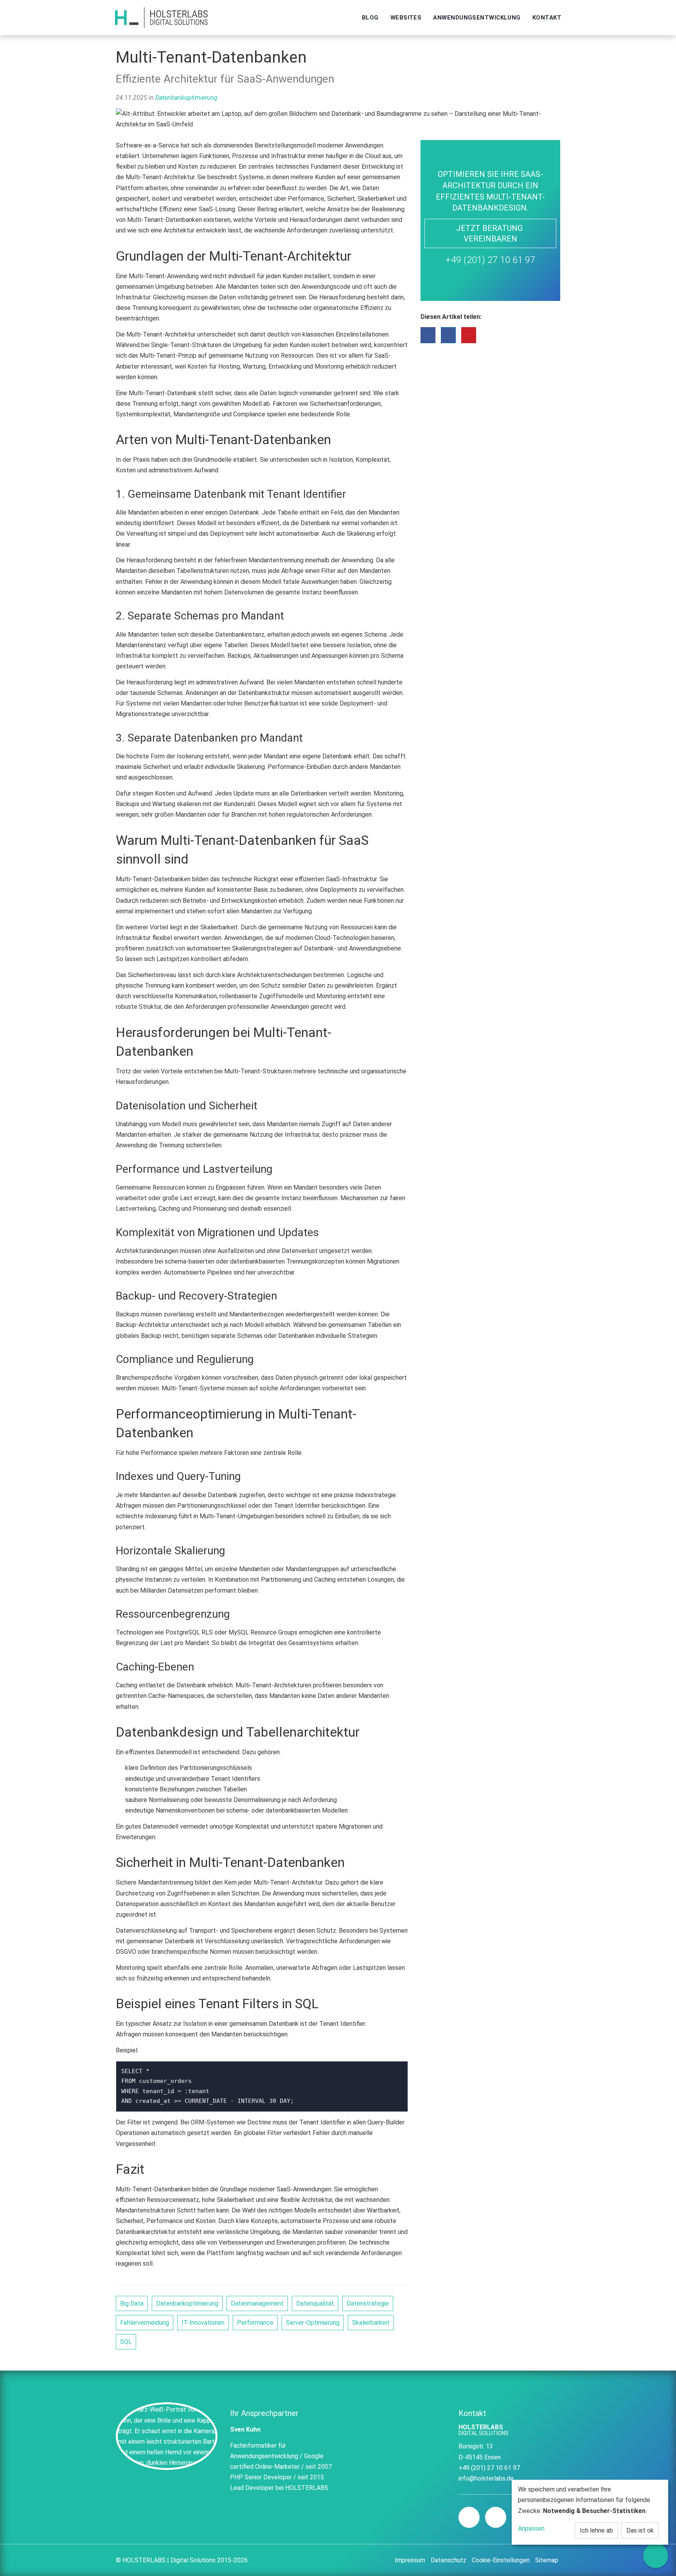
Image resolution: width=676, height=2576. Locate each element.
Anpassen (531, 2528)
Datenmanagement (257, 2303)
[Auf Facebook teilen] (428, 335)
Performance (255, 2323)
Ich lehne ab (596, 2530)
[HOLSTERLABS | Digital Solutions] (161, 18)
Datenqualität (315, 2303)
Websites (406, 18)
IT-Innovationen (203, 2323)
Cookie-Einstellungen (501, 2560)
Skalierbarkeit (371, 2323)
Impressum (410, 2560)
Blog (370, 18)
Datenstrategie (368, 2303)
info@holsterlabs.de (486, 2478)
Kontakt (547, 18)
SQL (126, 2342)
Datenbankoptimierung (186, 98)
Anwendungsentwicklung (477, 18)
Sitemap (547, 2560)
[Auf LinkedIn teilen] (448, 335)
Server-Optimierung (313, 2323)
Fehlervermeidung (145, 2323)
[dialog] (590, 2512)
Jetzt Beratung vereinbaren (490, 233)
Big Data (132, 2303)
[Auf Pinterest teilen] (469, 335)
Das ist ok (640, 2530)
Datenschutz (449, 2560)
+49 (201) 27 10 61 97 (490, 260)
